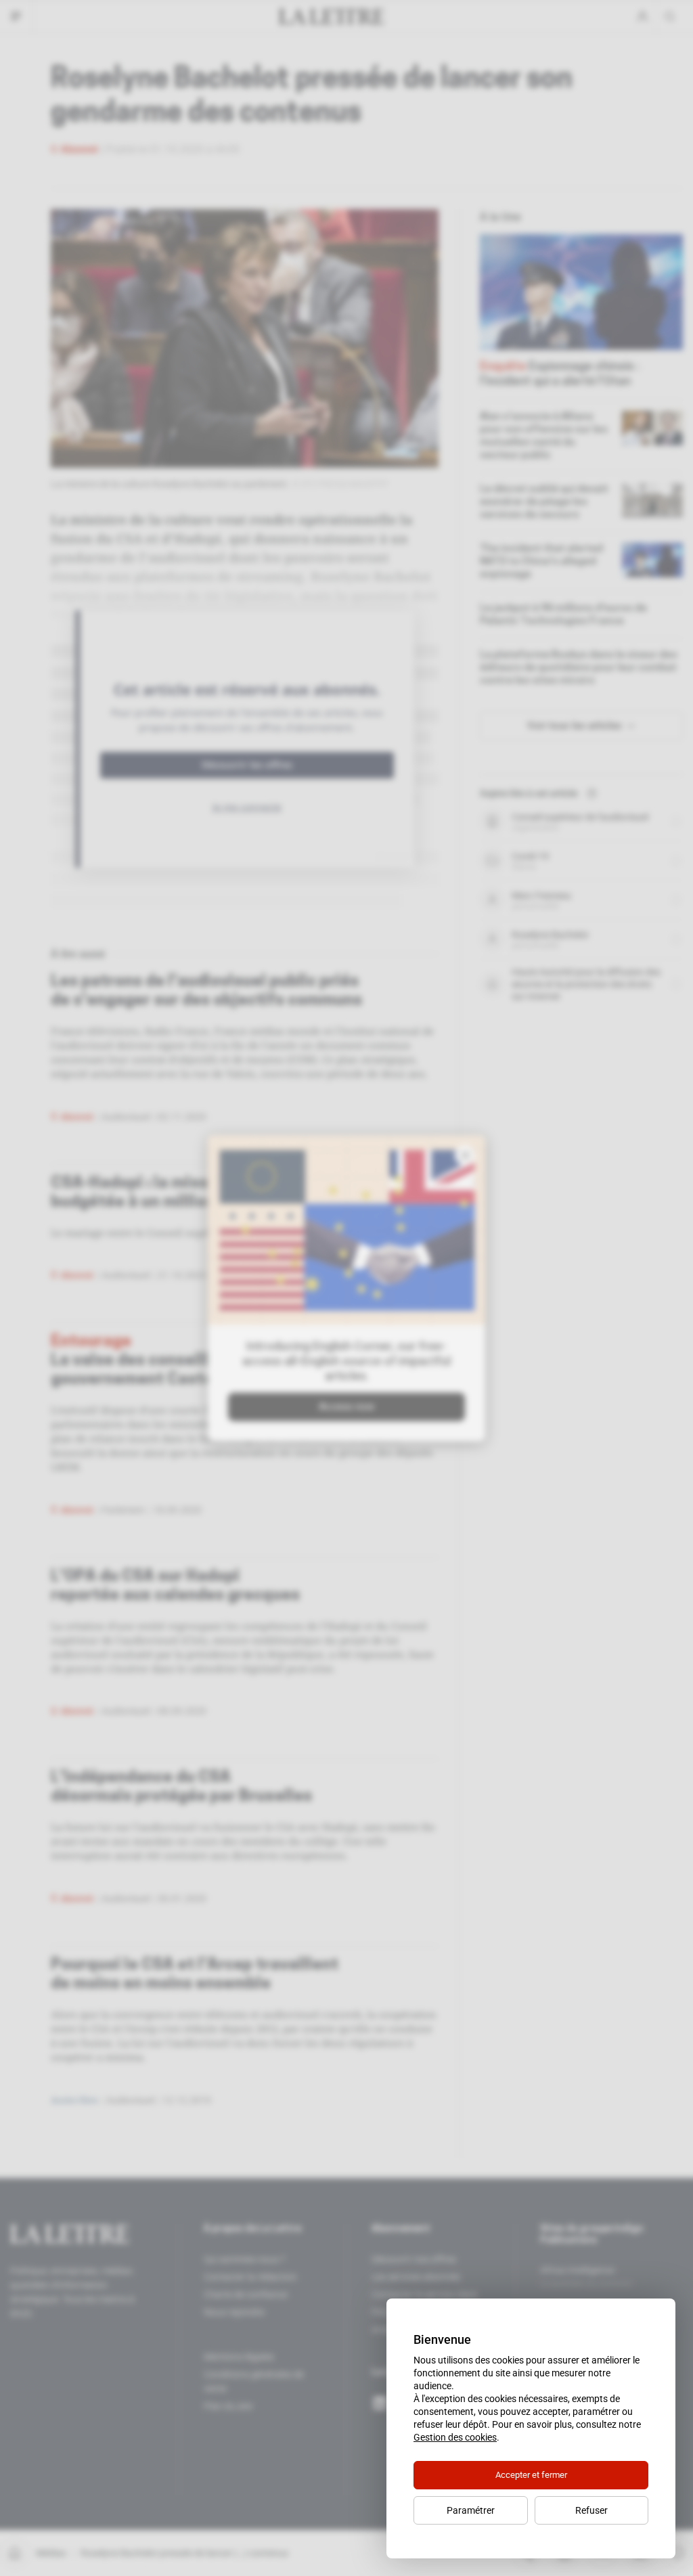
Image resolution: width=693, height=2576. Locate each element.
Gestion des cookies (455, 2437)
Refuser (591, 2510)
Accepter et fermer (531, 2475)
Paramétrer (471, 2510)
